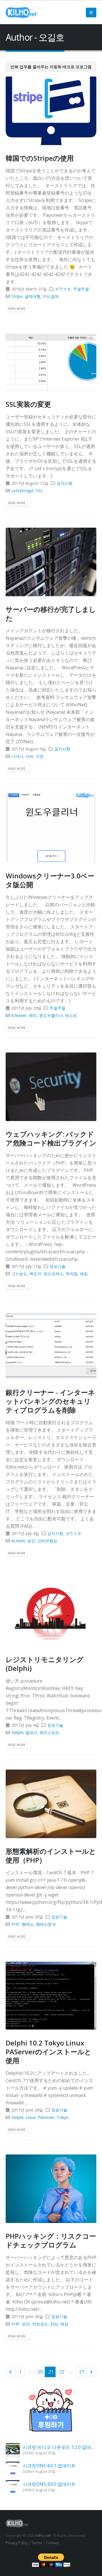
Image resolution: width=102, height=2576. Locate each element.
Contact (52, 2543)
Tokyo (63, 2117)
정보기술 (58, 1266)
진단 (54, 2324)
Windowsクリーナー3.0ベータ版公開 (50, 880)
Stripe (17, 296)
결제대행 (33, 296)
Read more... (18, 309)
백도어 (35, 1274)
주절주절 (81, 289)
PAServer (46, 2117)
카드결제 (51, 296)
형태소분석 (46, 1924)
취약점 (72, 1274)
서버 (29, 756)
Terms (37, 2543)
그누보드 (19, 1274)
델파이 (31, 1732)
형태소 (28, 1924)
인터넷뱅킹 (47, 1541)
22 (62, 2372)
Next (91, 2372)
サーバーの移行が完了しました (51, 614)
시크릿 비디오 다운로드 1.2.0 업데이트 (61, 2447)
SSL (39, 491)
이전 (40, 756)
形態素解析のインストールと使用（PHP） (51, 1855)
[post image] (51, 111)
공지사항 (65, 483)
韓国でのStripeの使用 (40, 158)
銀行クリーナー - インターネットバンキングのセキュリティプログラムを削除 (50, 1401)
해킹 (84, 1274)
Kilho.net (43, 2535)
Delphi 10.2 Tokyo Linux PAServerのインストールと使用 (49, 2052)
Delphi (17, 1732)
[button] (91, 13)
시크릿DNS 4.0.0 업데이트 (49, 2484)
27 (82, 2372)
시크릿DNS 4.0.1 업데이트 (49, 2466)
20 (40, 2372)
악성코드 (40, 2324)
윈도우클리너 (51, 1015)
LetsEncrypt (23, 491)
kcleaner (19, 1015)
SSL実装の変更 (28, 404)
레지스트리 (50, 1732)
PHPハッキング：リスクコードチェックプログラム (51, 2240)
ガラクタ (63, 289)
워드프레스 (54, 1274)
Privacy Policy (17, 2543)
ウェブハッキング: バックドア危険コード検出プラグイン (51, 1138)
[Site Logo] (21, 13)
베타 (33, 1015)
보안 (31, 1541)
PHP (15, 1924)
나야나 (17, 756)
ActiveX (18, 1541)
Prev (10, 2372)
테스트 (71, 1015)
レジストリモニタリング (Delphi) (45, 1664)
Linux (30, 2117)
